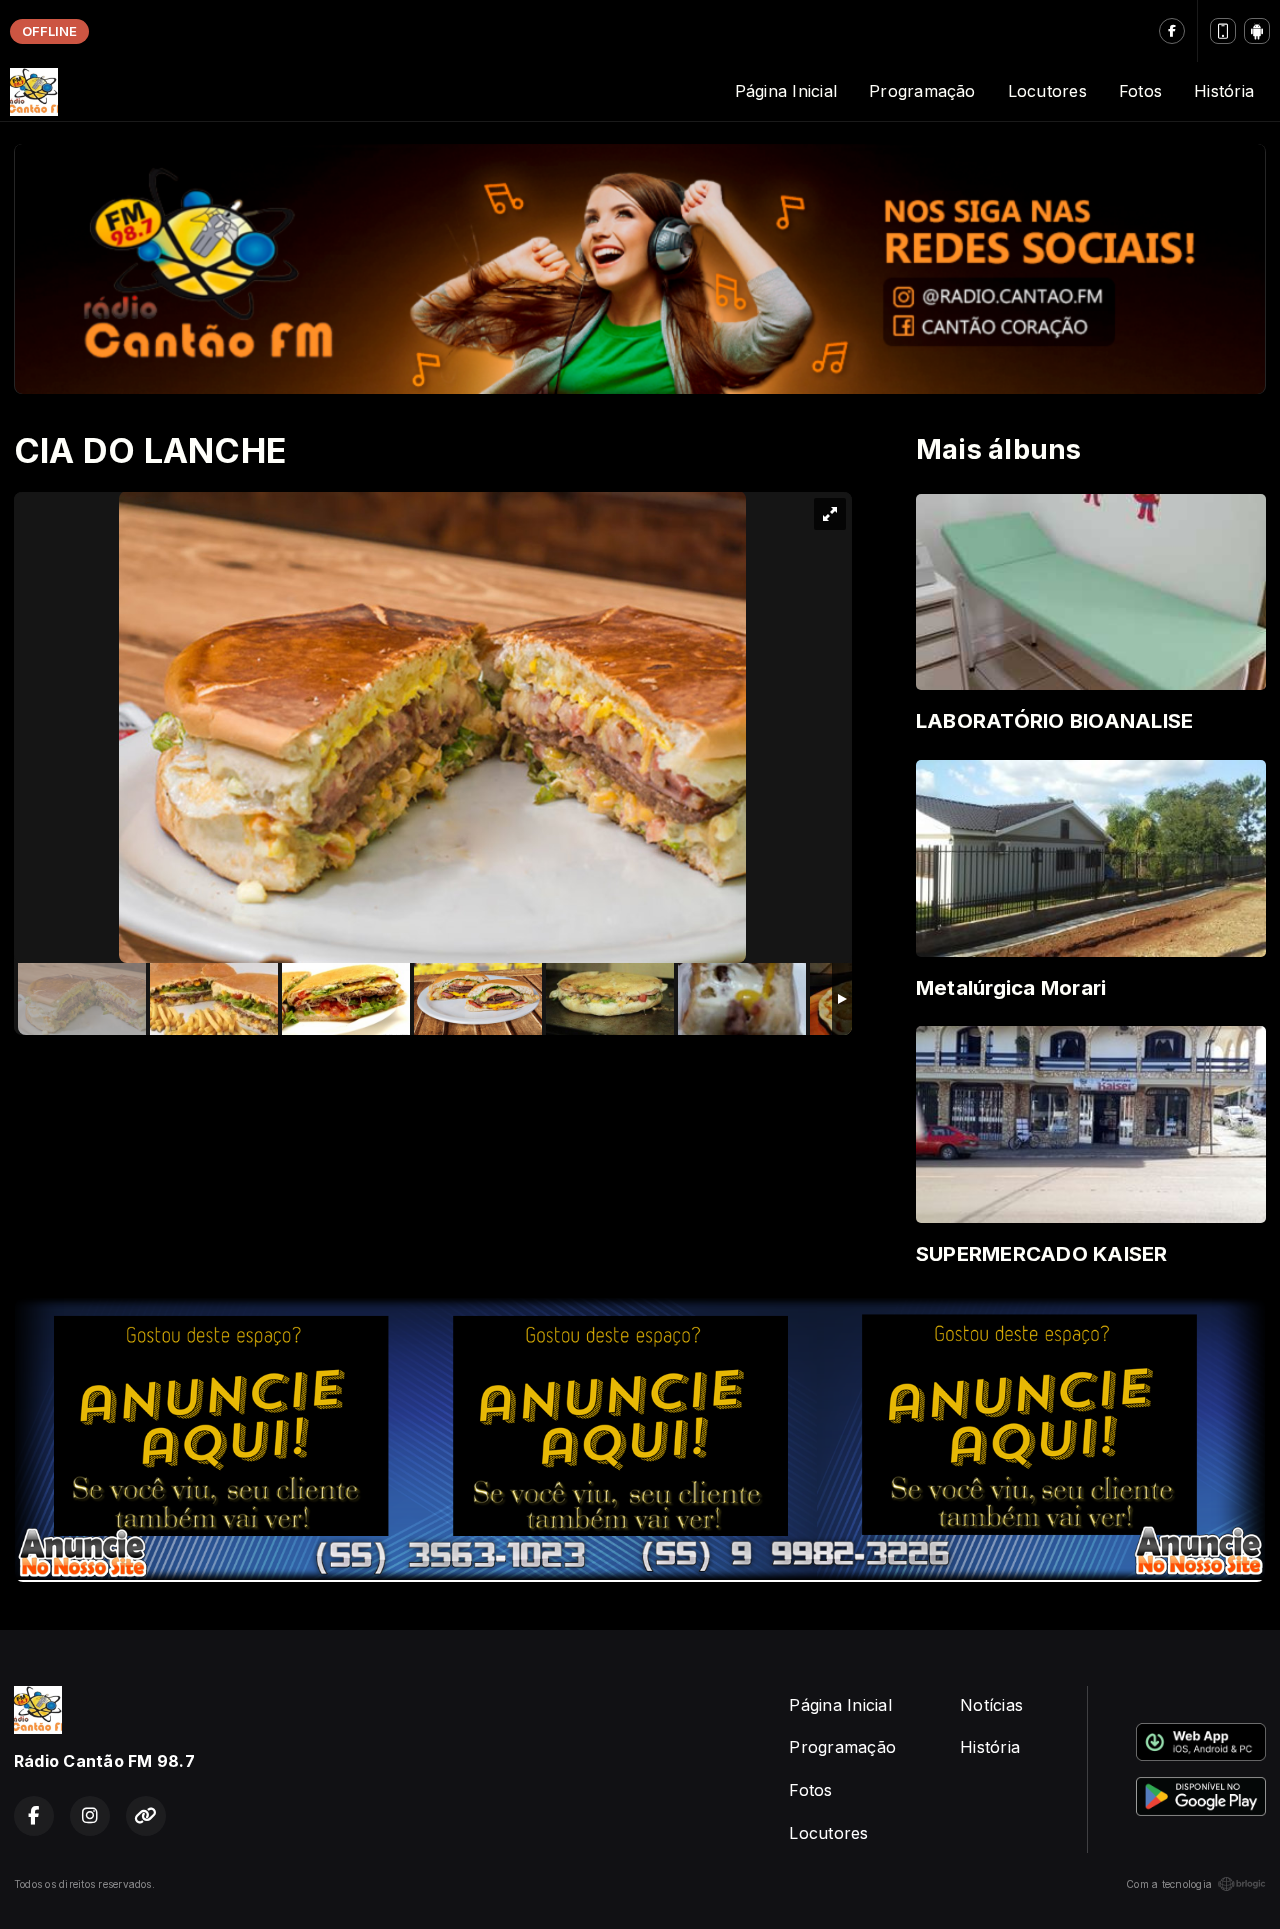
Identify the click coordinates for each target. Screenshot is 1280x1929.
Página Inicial (786, 91)
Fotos (1140, 91)
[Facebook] (1172, 31)
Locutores (1047, 91)
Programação (922, 91)
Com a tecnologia (1169, 1884)
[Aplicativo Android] (1257, 31)
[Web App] (1223, 31)
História (1224, 91)
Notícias (991, 1705)
